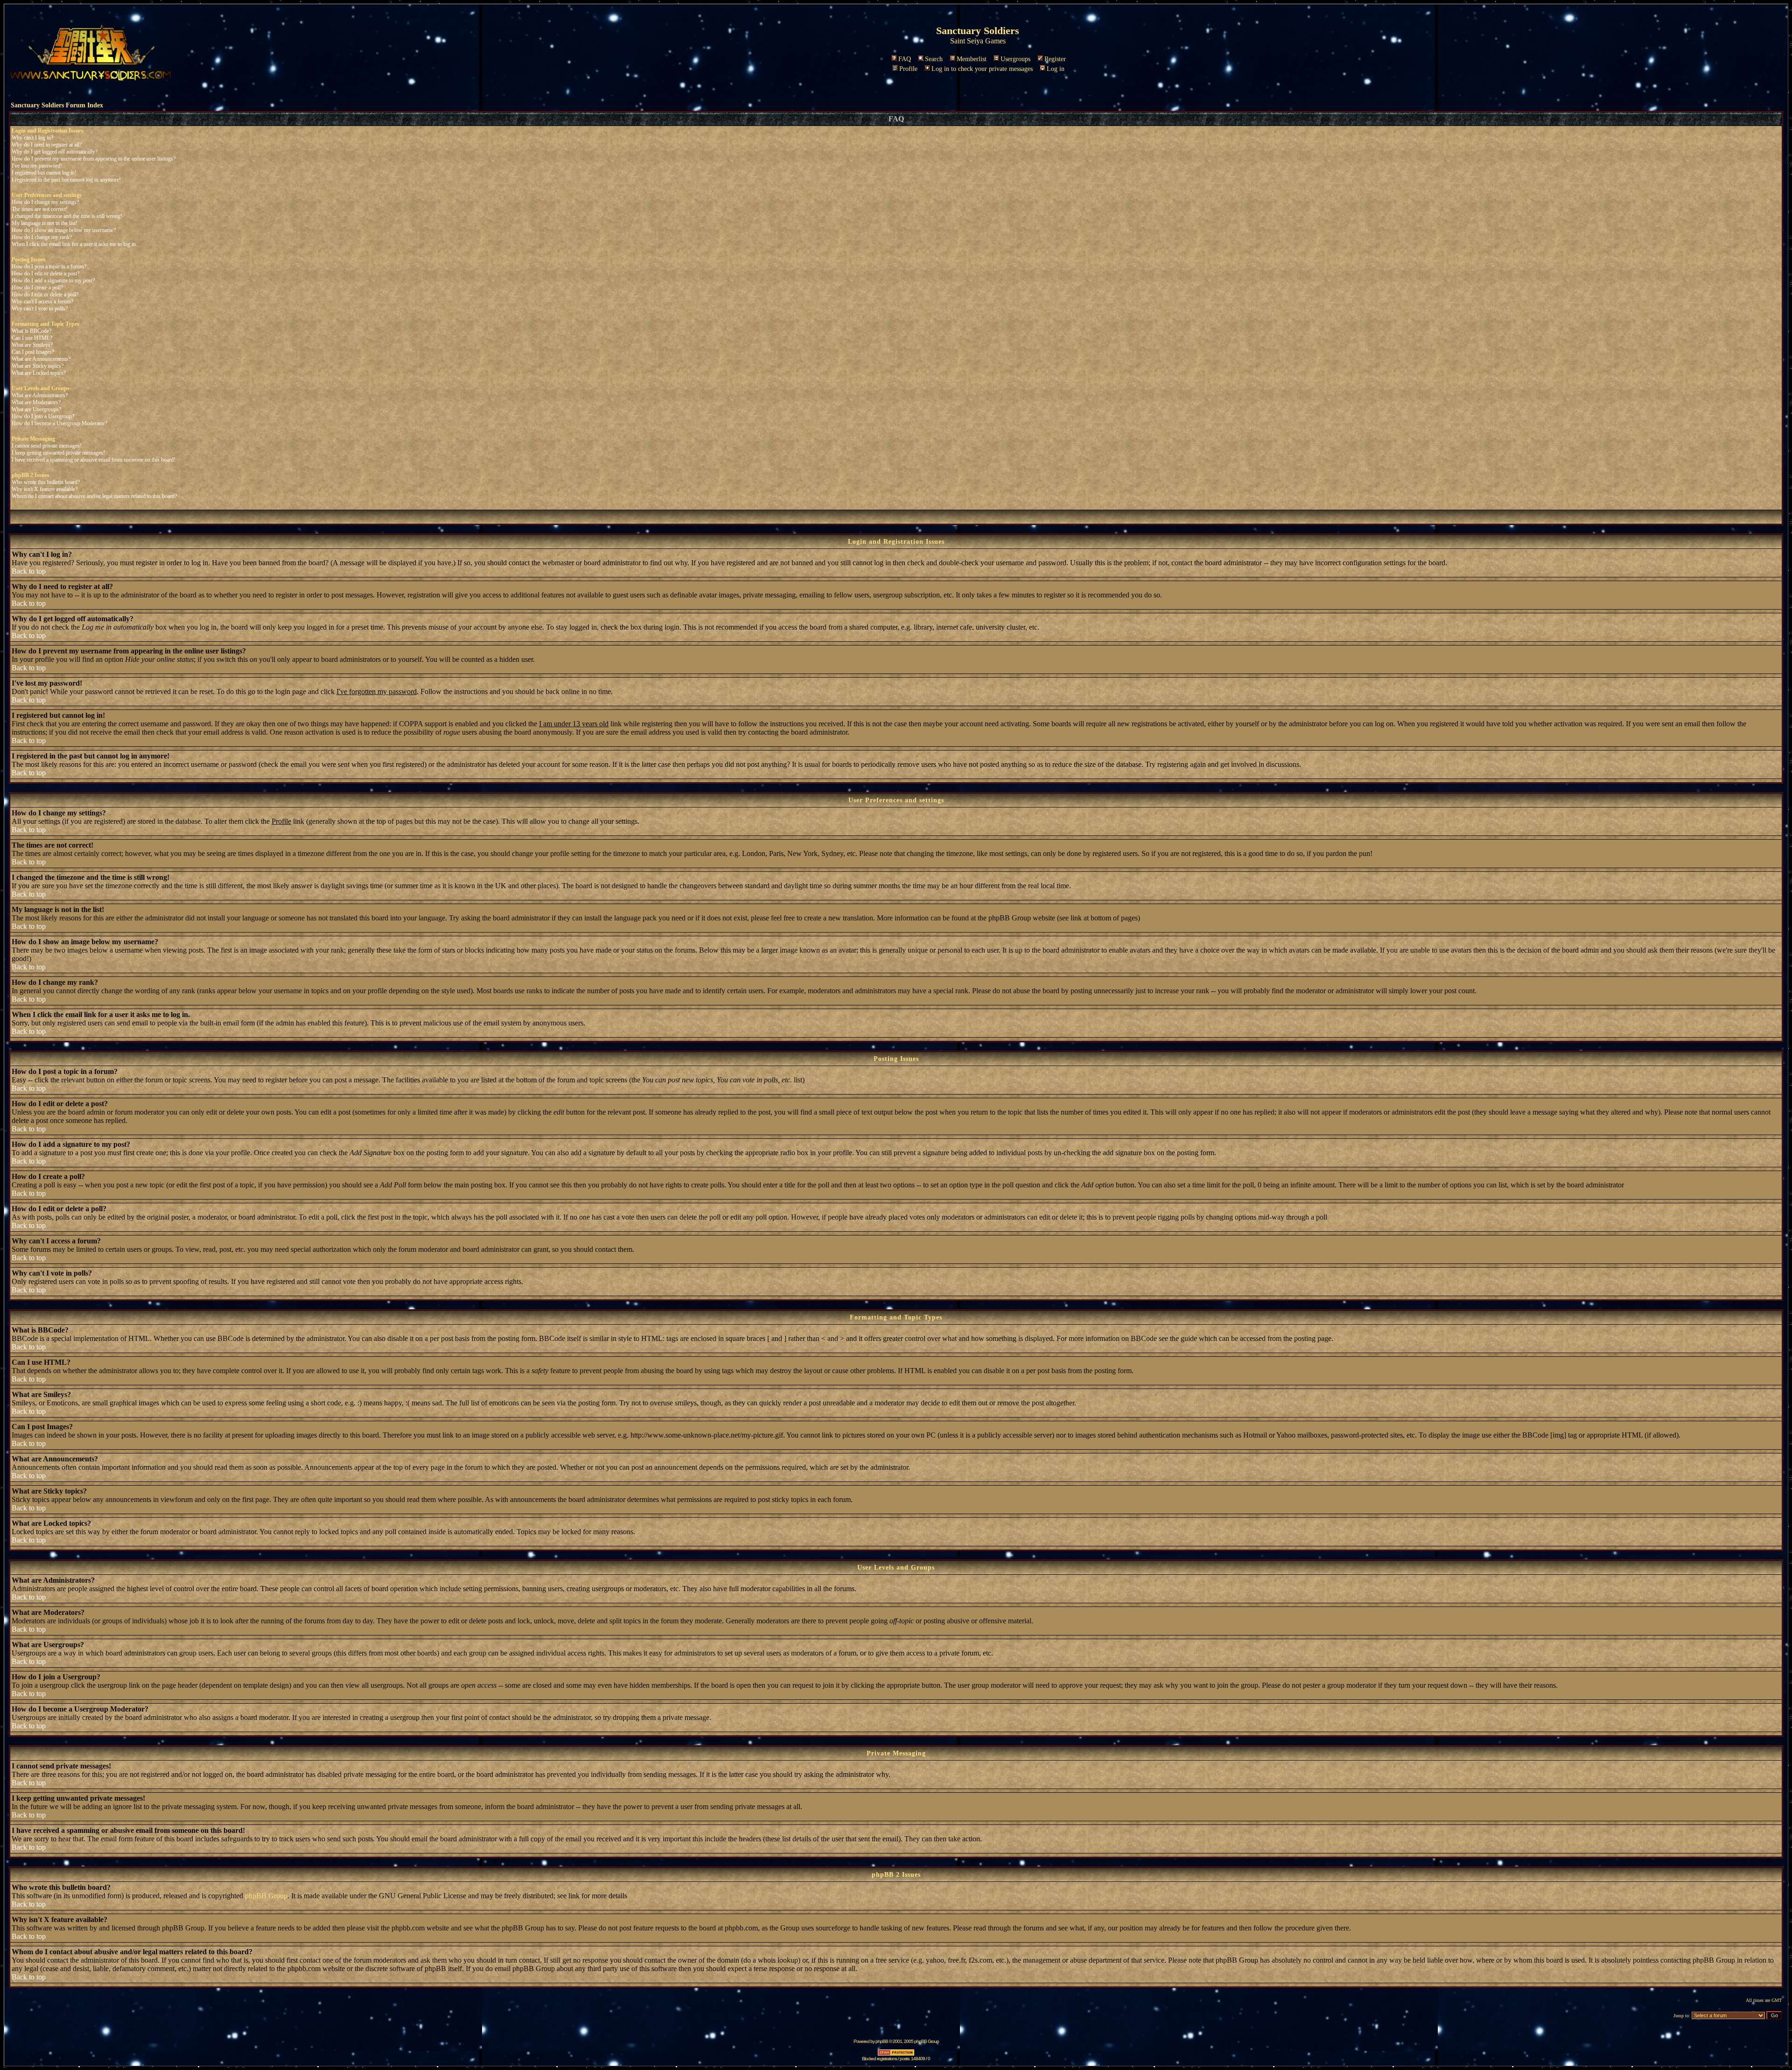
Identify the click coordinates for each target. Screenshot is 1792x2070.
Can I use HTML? (32, 338)
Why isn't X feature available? (45, 489)
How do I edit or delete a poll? (45, 295)
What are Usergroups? (36, 409)
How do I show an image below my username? (64, 230)
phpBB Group (266, 1896)
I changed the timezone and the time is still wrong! (67, 216)
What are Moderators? (36, 402)
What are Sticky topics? (38, 366)
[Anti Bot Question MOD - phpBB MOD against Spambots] (896, 2054)
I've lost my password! (37, 166)
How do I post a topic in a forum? (49, 267)
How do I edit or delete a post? (45, 274)
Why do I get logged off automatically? (55, 152)
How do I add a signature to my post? (53, 281)
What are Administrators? (40, 395)
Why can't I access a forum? (42, 302)
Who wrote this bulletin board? (46, 482)
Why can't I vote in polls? (40, 309)
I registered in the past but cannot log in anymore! (66, 180)
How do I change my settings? (45, 202)
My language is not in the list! (45, 223)
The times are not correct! (40, 209)
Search (934, 59)
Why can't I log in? (32, 138)
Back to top (29, 571)
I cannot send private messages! (47, 446)
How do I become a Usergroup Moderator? (59, 423)
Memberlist (972, 59)
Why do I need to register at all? (47, 145)
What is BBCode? (31, 331)
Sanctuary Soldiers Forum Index (57, 105)
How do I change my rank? (42, 237)
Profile (908, 69)
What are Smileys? (32, 345)
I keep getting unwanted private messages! (58, 453)
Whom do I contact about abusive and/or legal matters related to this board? (94, 496)
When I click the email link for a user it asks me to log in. (74, 244)
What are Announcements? (41, 359)
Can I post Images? (33, 352)
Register (1055, 59)
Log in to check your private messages (982, 69)
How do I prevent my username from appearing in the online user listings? (94, 159)
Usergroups (1015, 59)
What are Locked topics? (39, 373)
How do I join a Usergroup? (43, 416)
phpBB (882, 2041)
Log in (1056, 69)
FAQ (905, 59)
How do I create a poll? (37, 288)
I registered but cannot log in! (44, 173)
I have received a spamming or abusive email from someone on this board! (94, 460)
